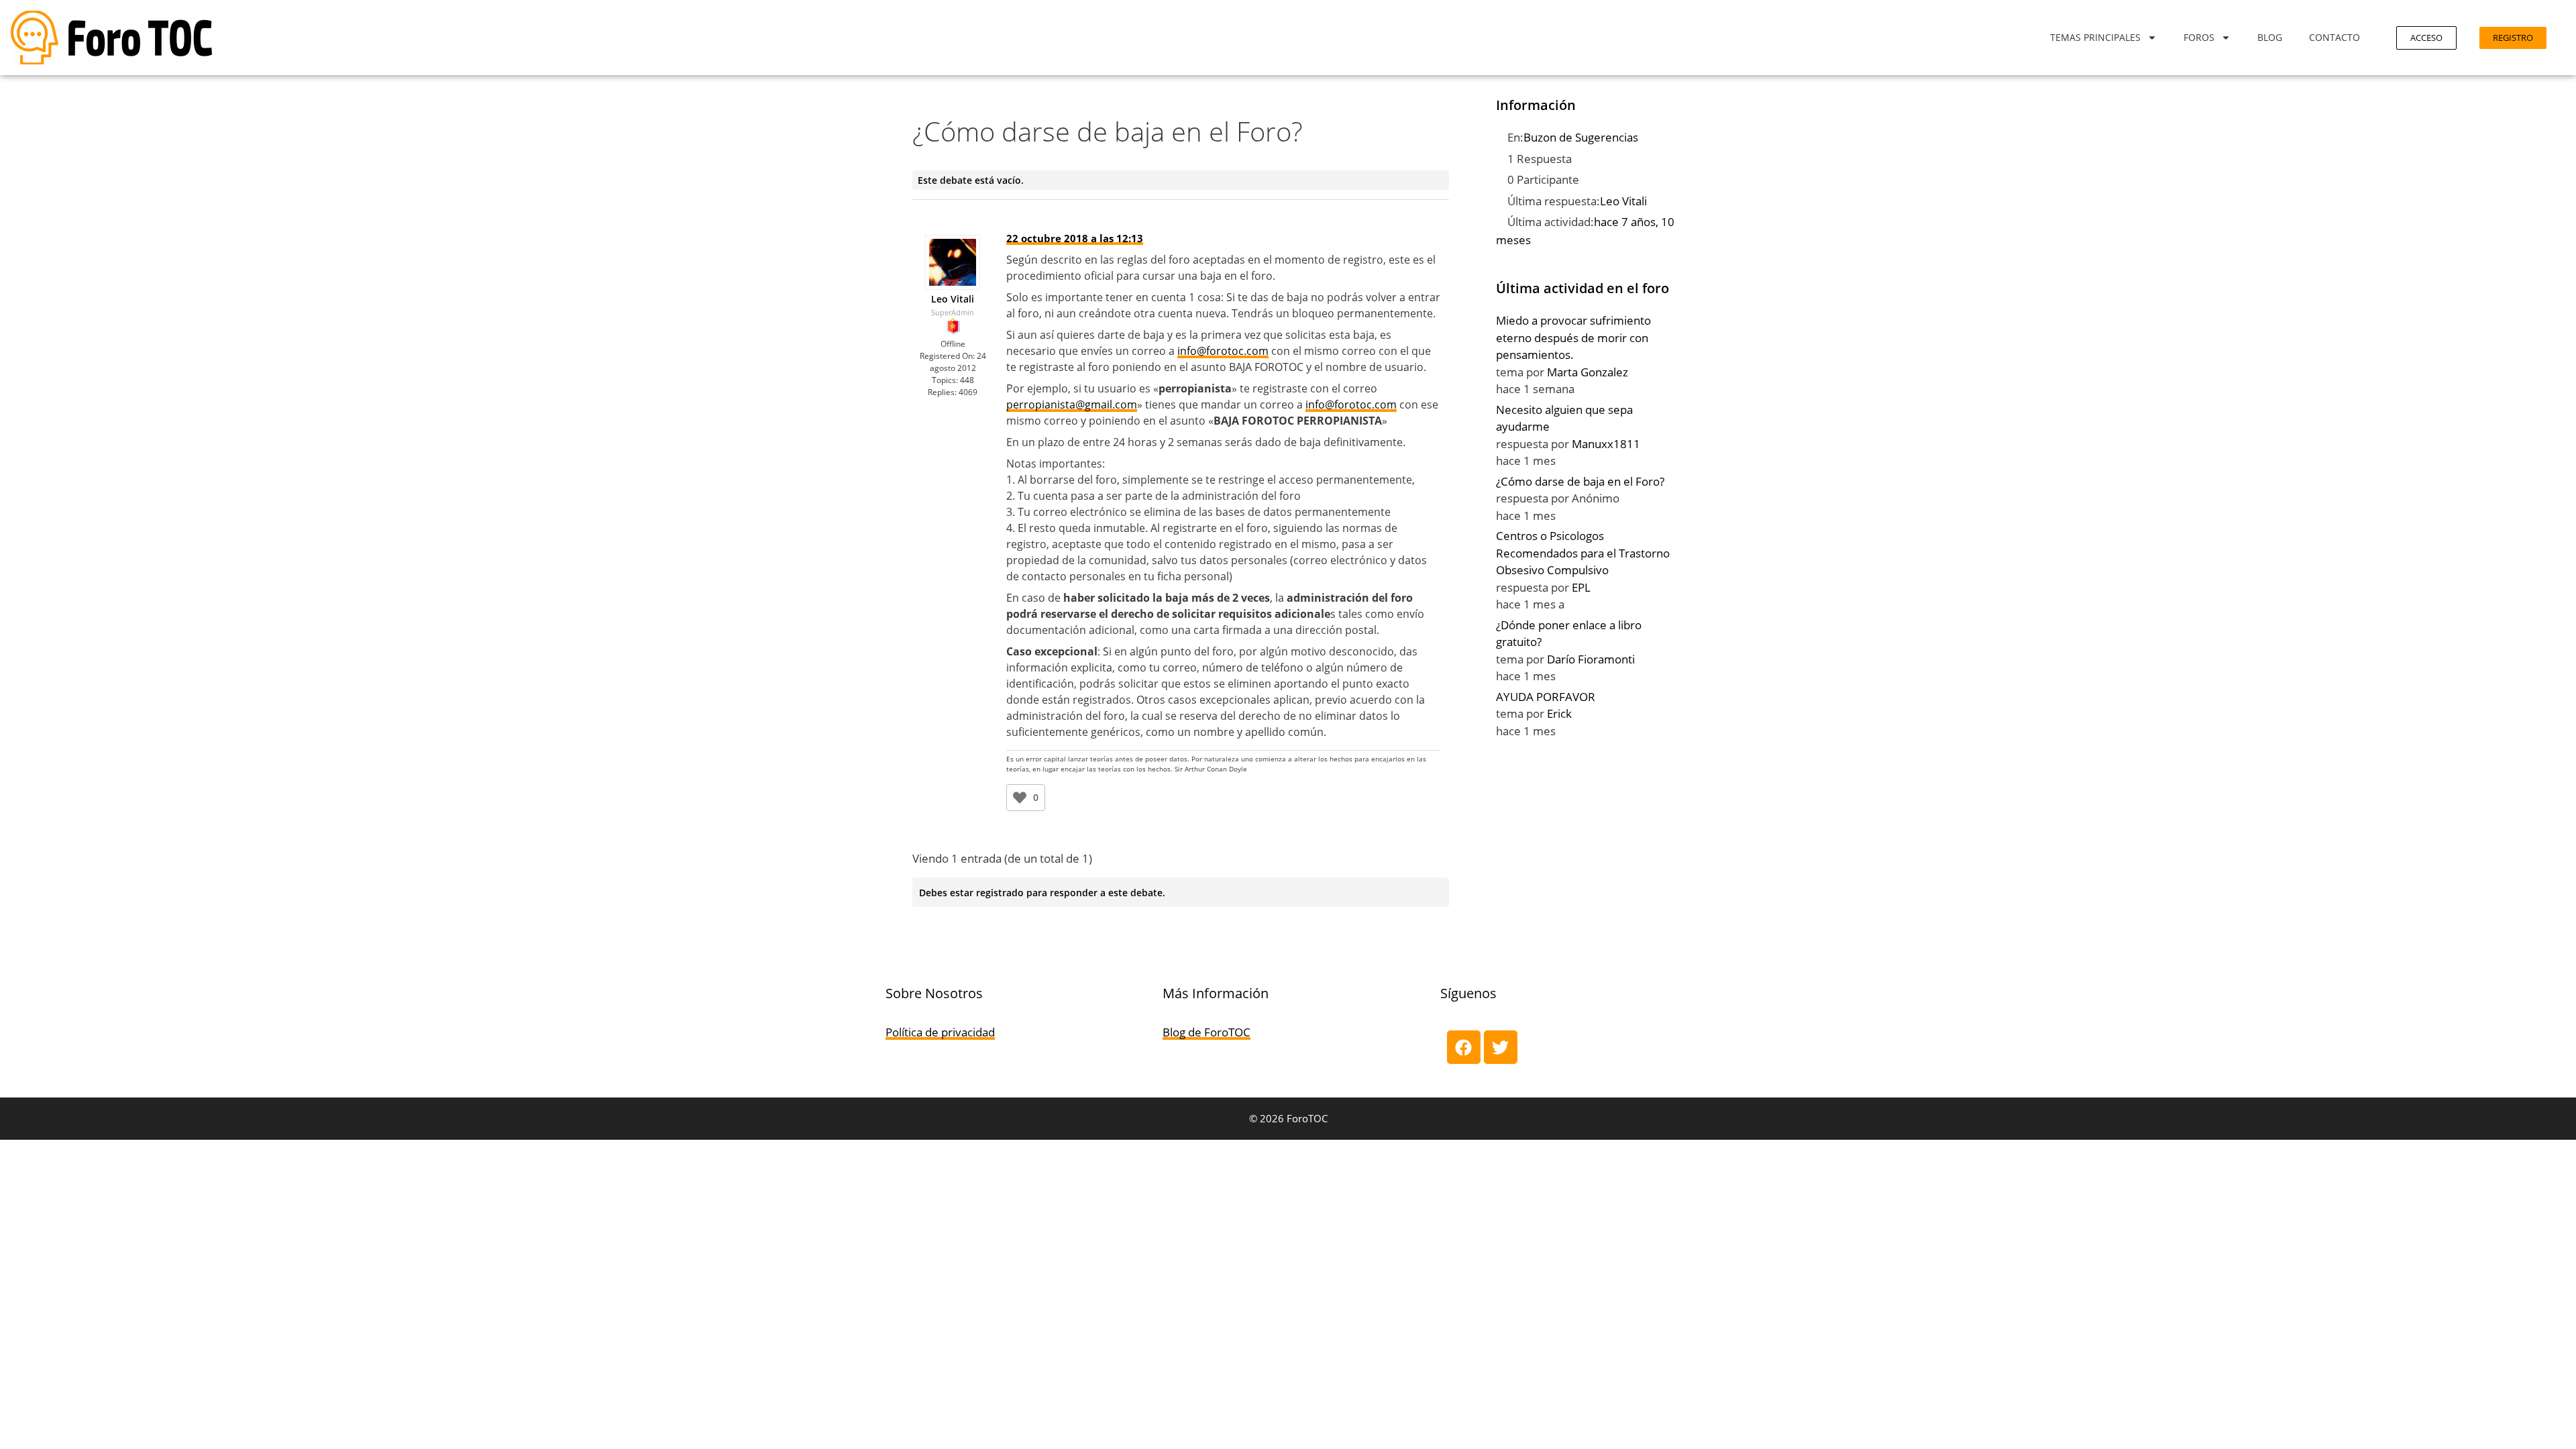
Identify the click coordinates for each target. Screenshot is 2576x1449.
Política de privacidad (940, 1032)
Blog (2270, 37)
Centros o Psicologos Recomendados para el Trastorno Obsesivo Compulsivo (1583, 553)
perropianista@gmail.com (1072, 405)
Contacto (2334, 37)
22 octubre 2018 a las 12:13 (1075, 238)
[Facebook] (1464, 1047)
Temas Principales (2095, 37)
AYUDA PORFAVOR (1546, 697)
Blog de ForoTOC (1206, 1032)
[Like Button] (1020, 798)
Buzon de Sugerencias (1581, 137)
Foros (2199, 37)
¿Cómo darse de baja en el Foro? (1580, 481)
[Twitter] (1501, 1047)
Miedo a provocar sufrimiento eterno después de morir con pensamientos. (1573, 337)
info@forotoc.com (1223, 351)
